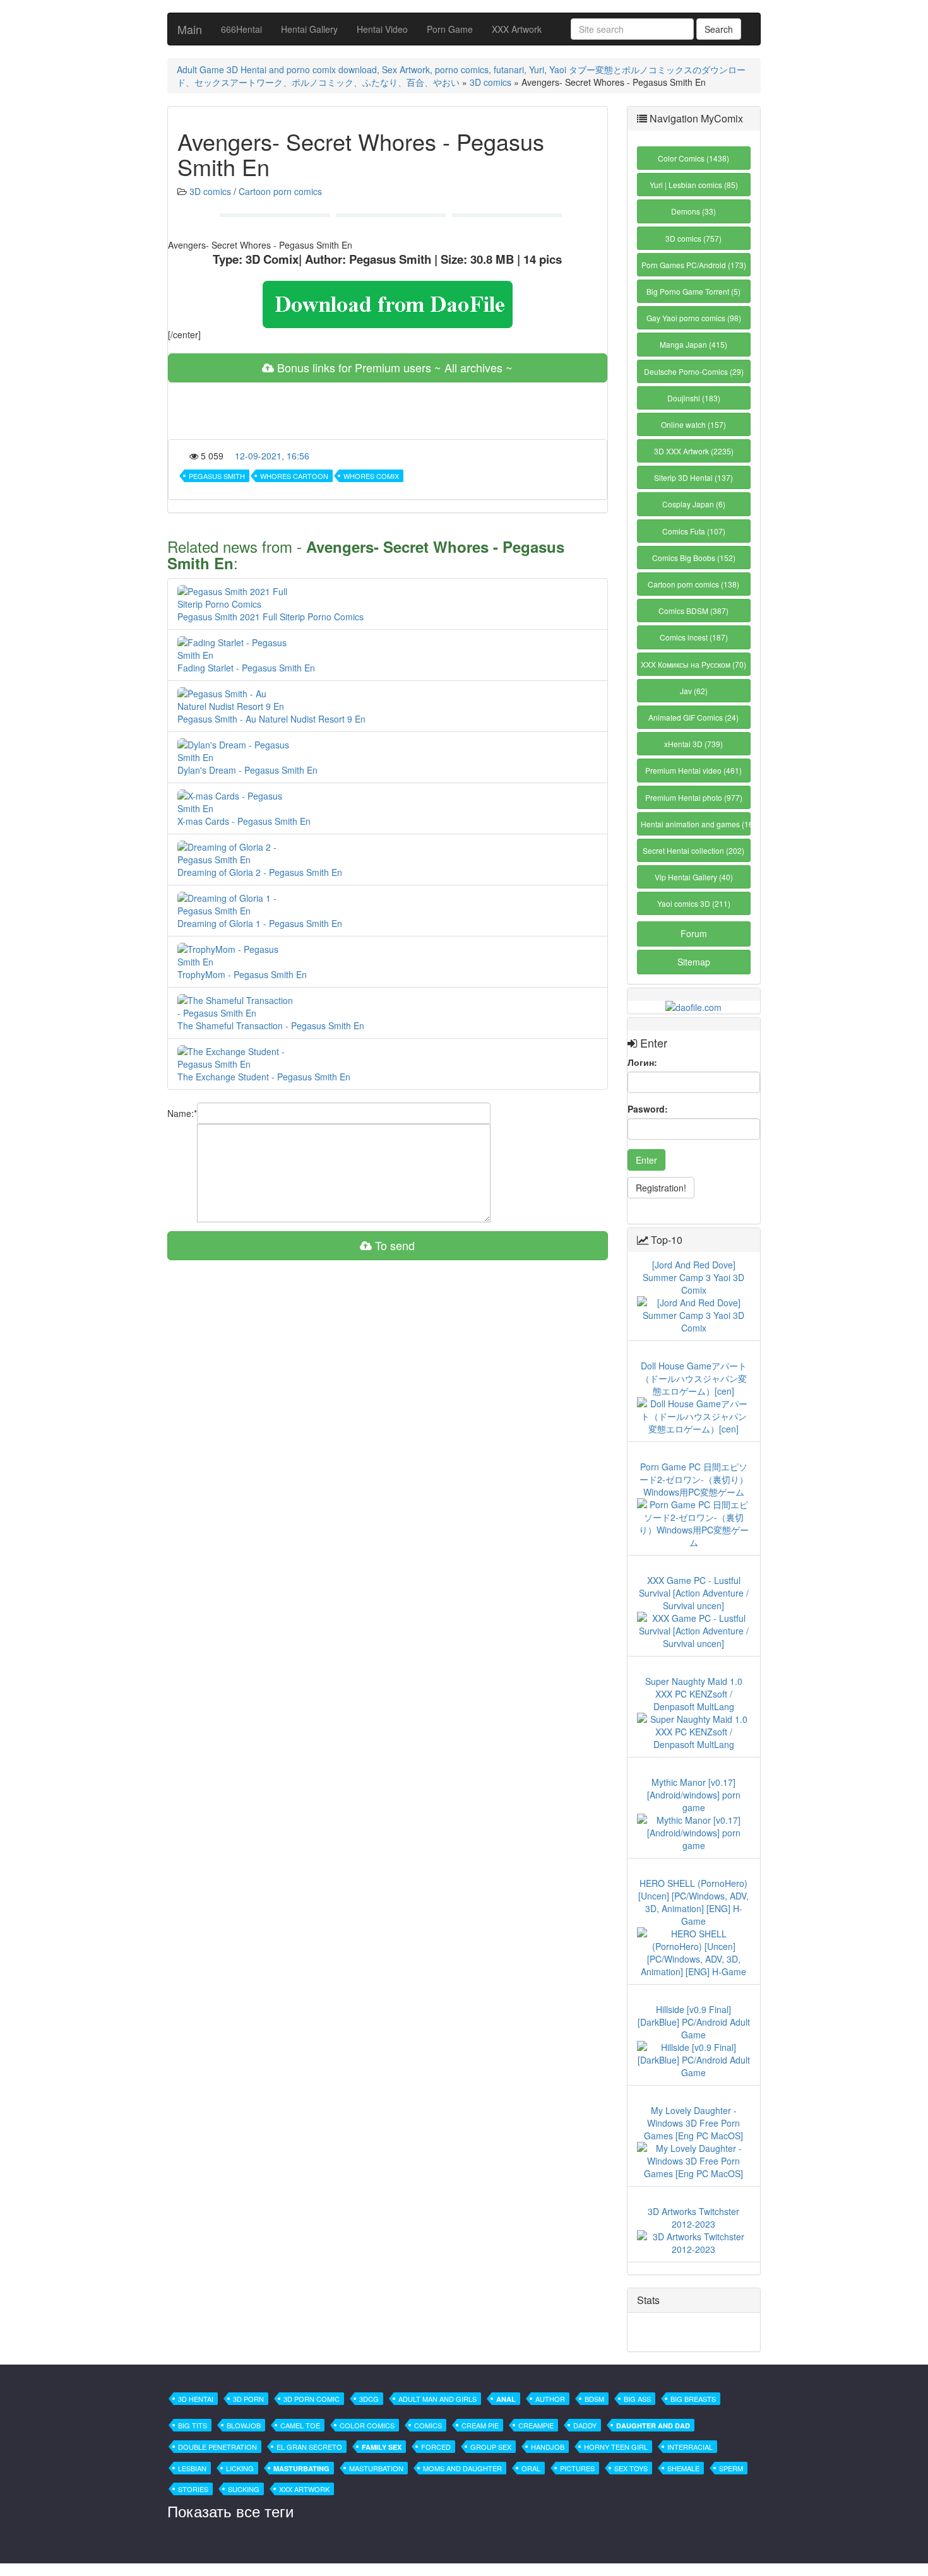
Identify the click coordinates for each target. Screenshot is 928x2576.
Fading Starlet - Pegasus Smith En (246, 668)
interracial (690, 2447)
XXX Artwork (517, 29)
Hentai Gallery (309, 29)
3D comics (491, 82)
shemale (683, 2468)
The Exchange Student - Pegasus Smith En (264, 1077)
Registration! (661, 1188)
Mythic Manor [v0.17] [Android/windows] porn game (694, 1795)
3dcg (369, 2399)
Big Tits (193, 2425)
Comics (428, 2425)
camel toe (300, 2425)
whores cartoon (294, 476)
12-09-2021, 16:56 (272, 456)
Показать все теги (230, 2511)
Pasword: (648, 1109)
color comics (367, 2425)
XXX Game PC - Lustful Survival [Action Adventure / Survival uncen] (694, 1593)
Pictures (577, 2468)
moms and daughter (462, 2468)
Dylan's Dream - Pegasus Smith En (247, 770)
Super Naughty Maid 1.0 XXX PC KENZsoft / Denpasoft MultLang (694, 1694)
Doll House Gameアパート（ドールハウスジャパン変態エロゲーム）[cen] (694, 1378)
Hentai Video (382, 29)
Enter (646, 1160)
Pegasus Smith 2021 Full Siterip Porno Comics (271, 617)
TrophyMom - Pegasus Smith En (242, 974)
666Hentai (241, 29)
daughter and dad (653, 2425)
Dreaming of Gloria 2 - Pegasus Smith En (260, 872)
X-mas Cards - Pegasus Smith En (244, 821)
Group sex (491, 2447)
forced (436, 2447)
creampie (536, 2425)
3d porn (248, 2399)
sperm (731, 2468)
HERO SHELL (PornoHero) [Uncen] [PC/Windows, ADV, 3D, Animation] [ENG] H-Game (693, 1902)
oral (531, 2468)
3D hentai (196, 2399)
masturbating (301, 2468)
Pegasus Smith (217, 476)
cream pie (480, 2425)
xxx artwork (304, 2489)
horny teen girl (616, 2447)
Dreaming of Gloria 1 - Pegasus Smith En (260, 923)
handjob (548, 2447)
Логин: (642, 1062)
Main (190, 29)
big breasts (693, 2399)
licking (240, 2468)
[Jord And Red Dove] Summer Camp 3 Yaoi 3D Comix (693, 1277)
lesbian (192, 2468)
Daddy (585, 2425)
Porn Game (450, 29)
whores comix (371, 476)
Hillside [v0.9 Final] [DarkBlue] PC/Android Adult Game (694, 2022)
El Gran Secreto (309, 2447)
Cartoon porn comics (280, 191)
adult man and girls (437, 2399)
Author (550, 2399)
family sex (382, 2447)
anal (506, 2399)
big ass (637, 2399)
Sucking (244, 2489)
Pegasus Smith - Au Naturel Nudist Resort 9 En (271, 719)
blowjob (244, 2425)
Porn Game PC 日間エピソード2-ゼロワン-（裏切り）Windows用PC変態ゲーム (694, 1479)
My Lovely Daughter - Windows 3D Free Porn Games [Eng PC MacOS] (693, 2123)
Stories (193, 2489)
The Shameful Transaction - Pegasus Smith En (271, 1025)
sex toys (631, 2468)
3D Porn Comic (312, 2399)
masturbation (376, 2468)
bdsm (594, 2399)
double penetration (217, 2447)
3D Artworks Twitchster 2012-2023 (693, 2218)
